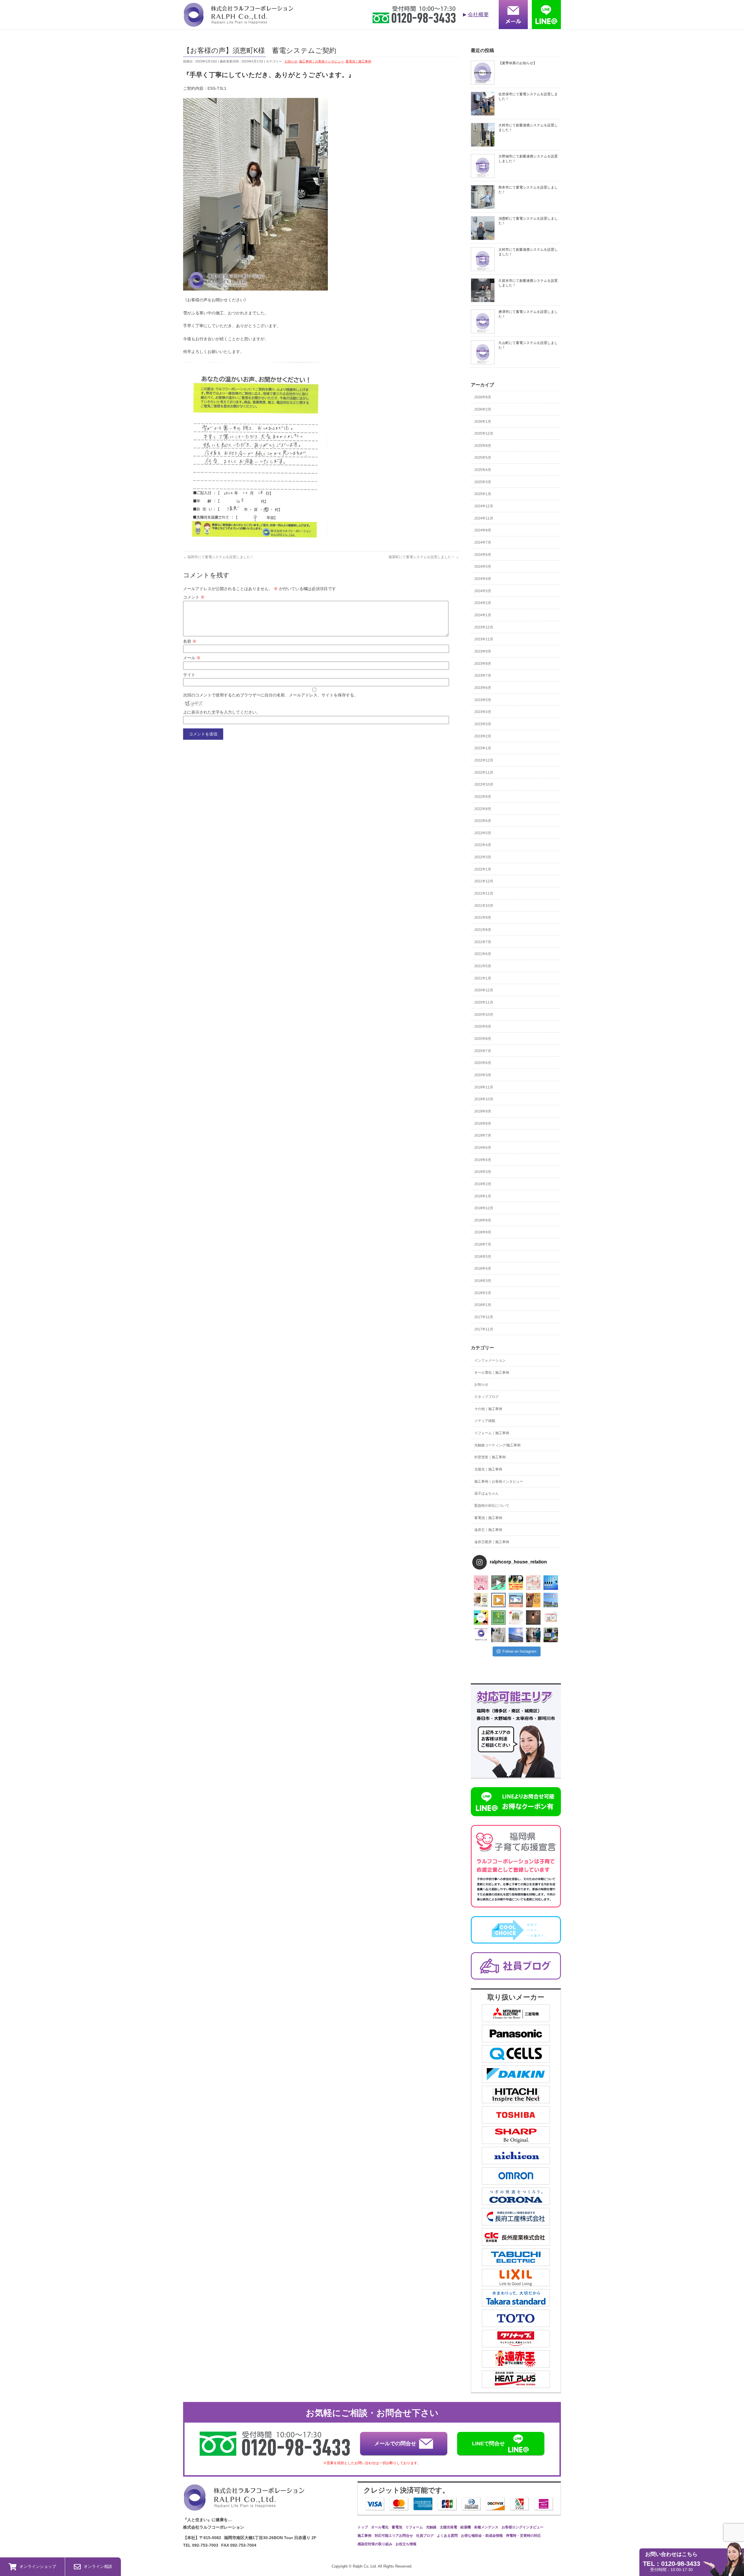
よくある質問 (447, 2536)
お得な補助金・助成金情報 (482, 2536)
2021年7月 (483, 942)
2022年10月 (484, 784)
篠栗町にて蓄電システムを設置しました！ (424, 557)
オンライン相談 (98, 2566)
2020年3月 (483, 1075)
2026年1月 (483, 422)
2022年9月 (483, 797)
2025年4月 (483, 470)
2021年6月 (483, 954)
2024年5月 (483, 567)
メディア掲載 (485, 1421)
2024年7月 (483, 542)
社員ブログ (425, 2536)
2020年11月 (484, 1002)
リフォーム (414, 2527)
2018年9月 (483, 1220)
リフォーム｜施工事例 (492, 1433)
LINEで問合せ (488, 2444)
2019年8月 (483, 1124)
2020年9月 (483, 1027)
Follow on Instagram (519, 1651)
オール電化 (380, 2527)
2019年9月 (483, 1111)
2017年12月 (484, 1317)
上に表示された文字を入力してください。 (222, 712)
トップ (363, 2527)
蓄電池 (397, 2527)
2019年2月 (483, 1184)
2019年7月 (483, 1135)
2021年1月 (483, 978)
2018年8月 (483, 1232)
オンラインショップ (38, 2566)
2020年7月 (483, 1051)
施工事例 (364, 2536)
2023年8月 (483, 664)
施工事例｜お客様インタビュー (321, 61)
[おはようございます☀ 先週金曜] (516, 1583)
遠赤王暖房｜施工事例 (492, 1542)
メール (192, 658)
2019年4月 (483, 1160)
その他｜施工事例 (488, 1409)
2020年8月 (483, 1039)
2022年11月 (484, 773)
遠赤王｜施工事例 (488, 1530)
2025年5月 (483, 458)
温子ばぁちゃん (487, 1493)
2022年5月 (483, 833)
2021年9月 (483, 918)
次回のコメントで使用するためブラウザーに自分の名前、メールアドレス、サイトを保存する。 (271, 695)
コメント (194, 597)
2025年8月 (483, 446)
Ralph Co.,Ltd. (365, 2566)
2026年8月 (483, 397)
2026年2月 (483, 409)
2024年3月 (483, 591)
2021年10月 (484, 906)
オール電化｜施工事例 (492, 1373)
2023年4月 (483, 712)
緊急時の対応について (492, 1506)
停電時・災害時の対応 (523, 2536)
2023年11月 (484, 639)
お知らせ (291, 61)
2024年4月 (483, 579)
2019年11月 (484, 1087)
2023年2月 (483, 736)
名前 (190, 641)
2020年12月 (484, 990)
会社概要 (478, 15)
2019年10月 (484, 1099)
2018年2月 (483, 1293)
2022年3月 (483, 857)
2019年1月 (483, 1196)
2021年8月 (483, 930)
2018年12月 (484, 1208)
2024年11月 (484, 518)
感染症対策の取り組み (375, 2544)
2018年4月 (483, 1269)
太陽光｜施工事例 (488, 1469)
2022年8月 (483, 809)
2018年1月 (483, 1305)
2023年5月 (483, 700)
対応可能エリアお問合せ (394, 2536)
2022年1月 (483, 869)
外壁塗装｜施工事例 (490, 1457)
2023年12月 (484, 627)
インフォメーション (490, 1360)
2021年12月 (484, 881)
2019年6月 (483, 1148)
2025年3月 (483, 482)
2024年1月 (483, 615)
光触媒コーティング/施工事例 (497, 1445)
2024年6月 (483, 555)
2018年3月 (483, 1281)
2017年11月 (484, 1329)
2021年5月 (483, 966)
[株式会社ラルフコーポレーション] (238, 23)
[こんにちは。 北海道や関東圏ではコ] (551, 1617)
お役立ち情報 (406, 2544)
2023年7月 (483, 676)
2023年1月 (483, 748)
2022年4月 (483, 845)
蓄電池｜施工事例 (358, 61)
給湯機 (466, 2527)
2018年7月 (483, 1244)
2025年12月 (484, 433)
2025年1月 (483, 494)
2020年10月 (484, 1015)
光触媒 (431, 2527)
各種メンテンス (486, 2527)
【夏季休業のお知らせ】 (518, 63)
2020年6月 (483, 1063)
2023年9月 (483, 651)
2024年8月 (483, 530)
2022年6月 (483, 821)
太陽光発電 (448, 2527)
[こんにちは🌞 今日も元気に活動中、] (516, 1600)
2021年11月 (484, 893)
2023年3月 (483, 724)
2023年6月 (483, 688)
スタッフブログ (487, 1397)
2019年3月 (483, 1172)
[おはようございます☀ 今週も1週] (551, 1583)
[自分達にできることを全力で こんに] (498, 1617)
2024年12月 (484, 506)
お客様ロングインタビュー (523, 2527)
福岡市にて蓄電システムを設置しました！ (218, 557)
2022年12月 (484, 760)
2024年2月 (483, 603)
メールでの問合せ (395, 2444)
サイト (189, 675)
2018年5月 (483, 1257)
